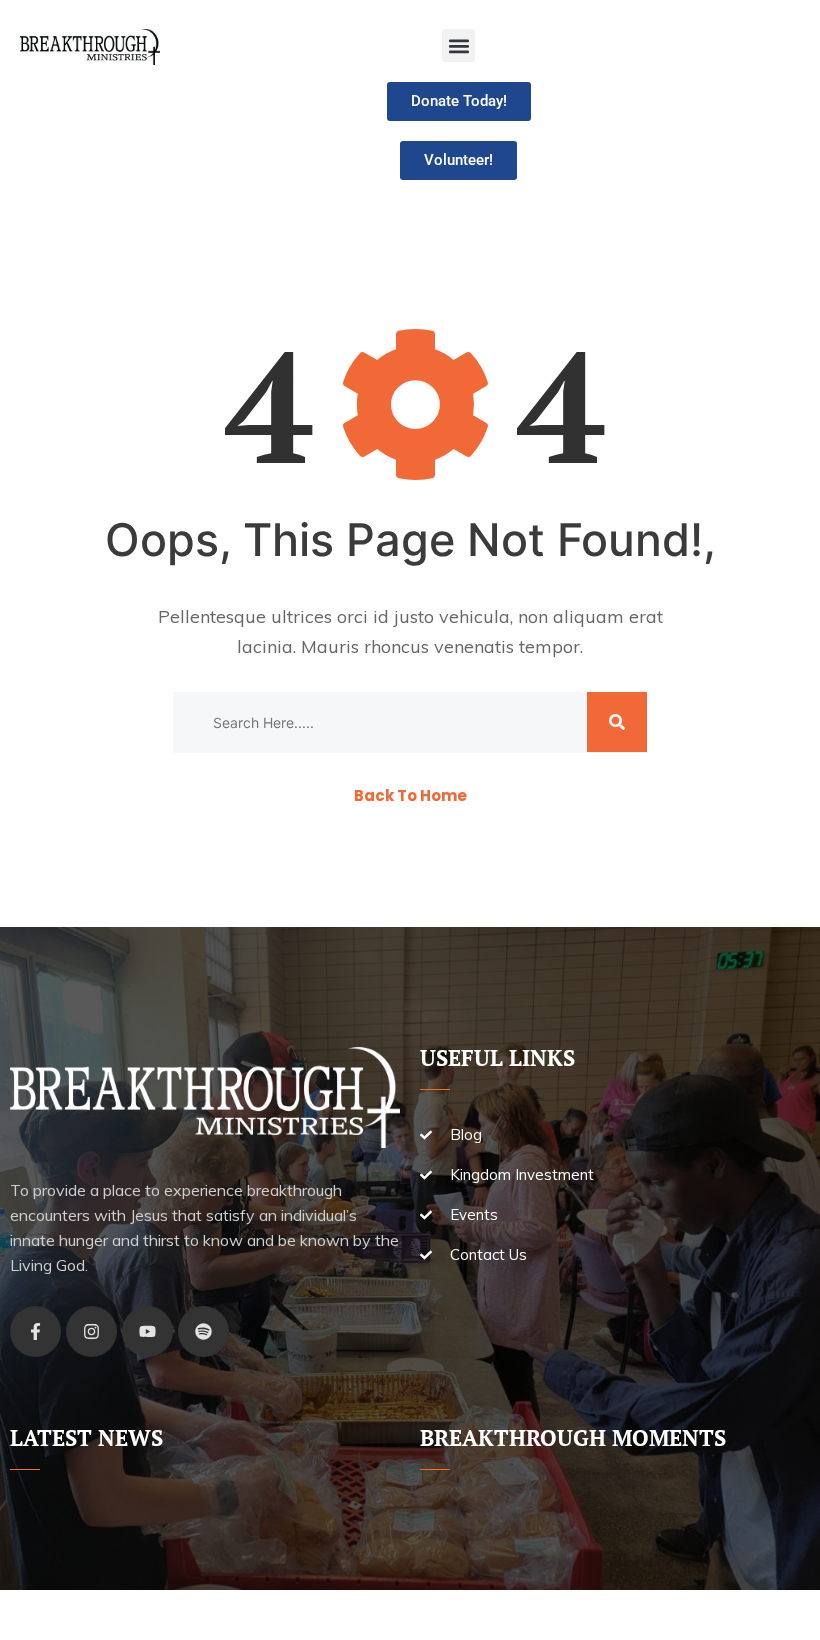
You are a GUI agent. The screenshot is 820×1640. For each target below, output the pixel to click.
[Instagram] (91, 1331)
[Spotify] (203, 1331)
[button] (458, 45)
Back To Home (410, 795)
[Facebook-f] (35, 1331)
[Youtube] (147, 1331)
